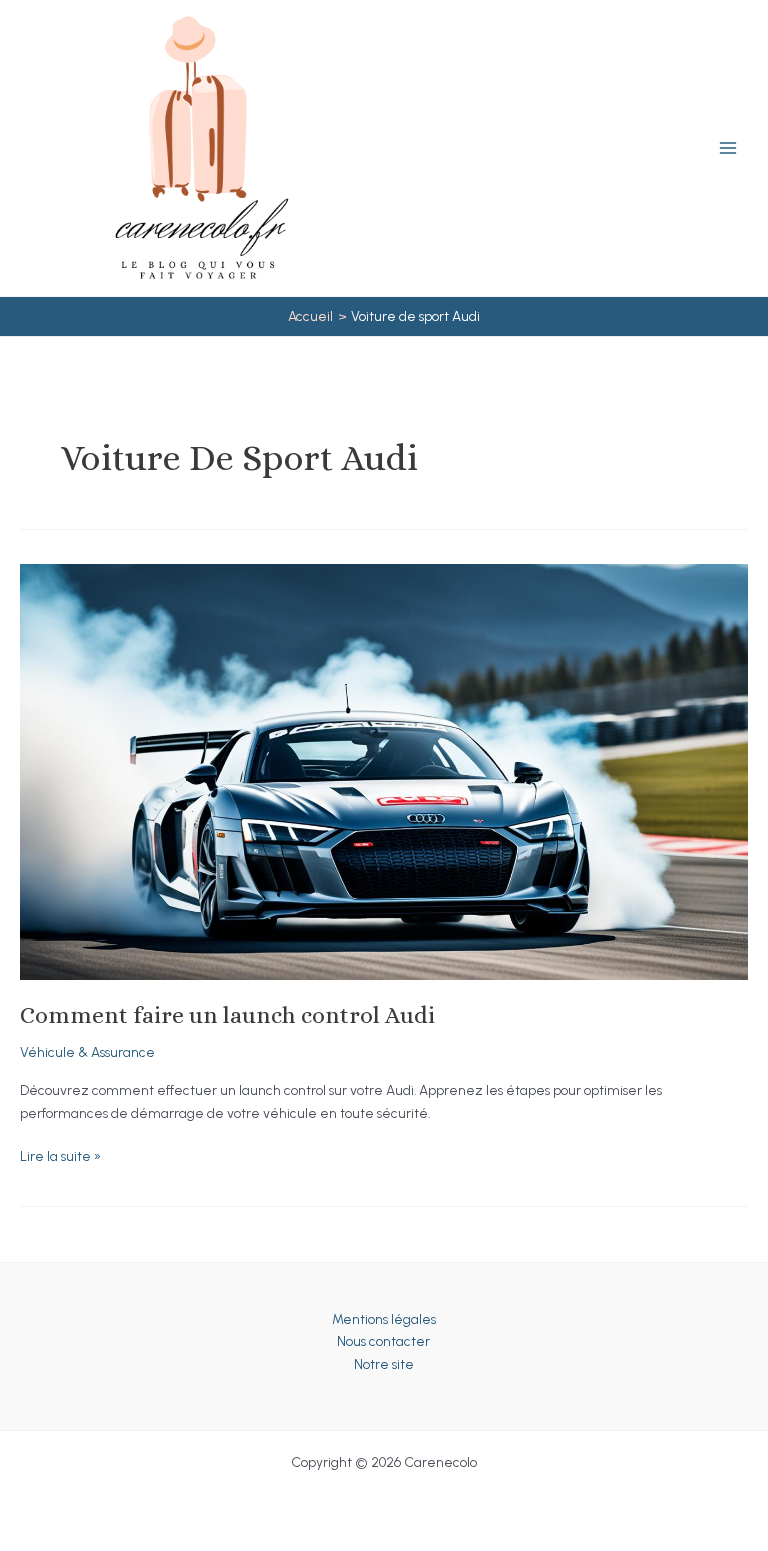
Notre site (384, 1364)
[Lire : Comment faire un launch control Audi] (384, 770)
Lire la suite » (60, 1157)
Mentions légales (384, 1319)
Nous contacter (383, 1341)
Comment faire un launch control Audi (227, 1015)
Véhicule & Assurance (87, 1052)
